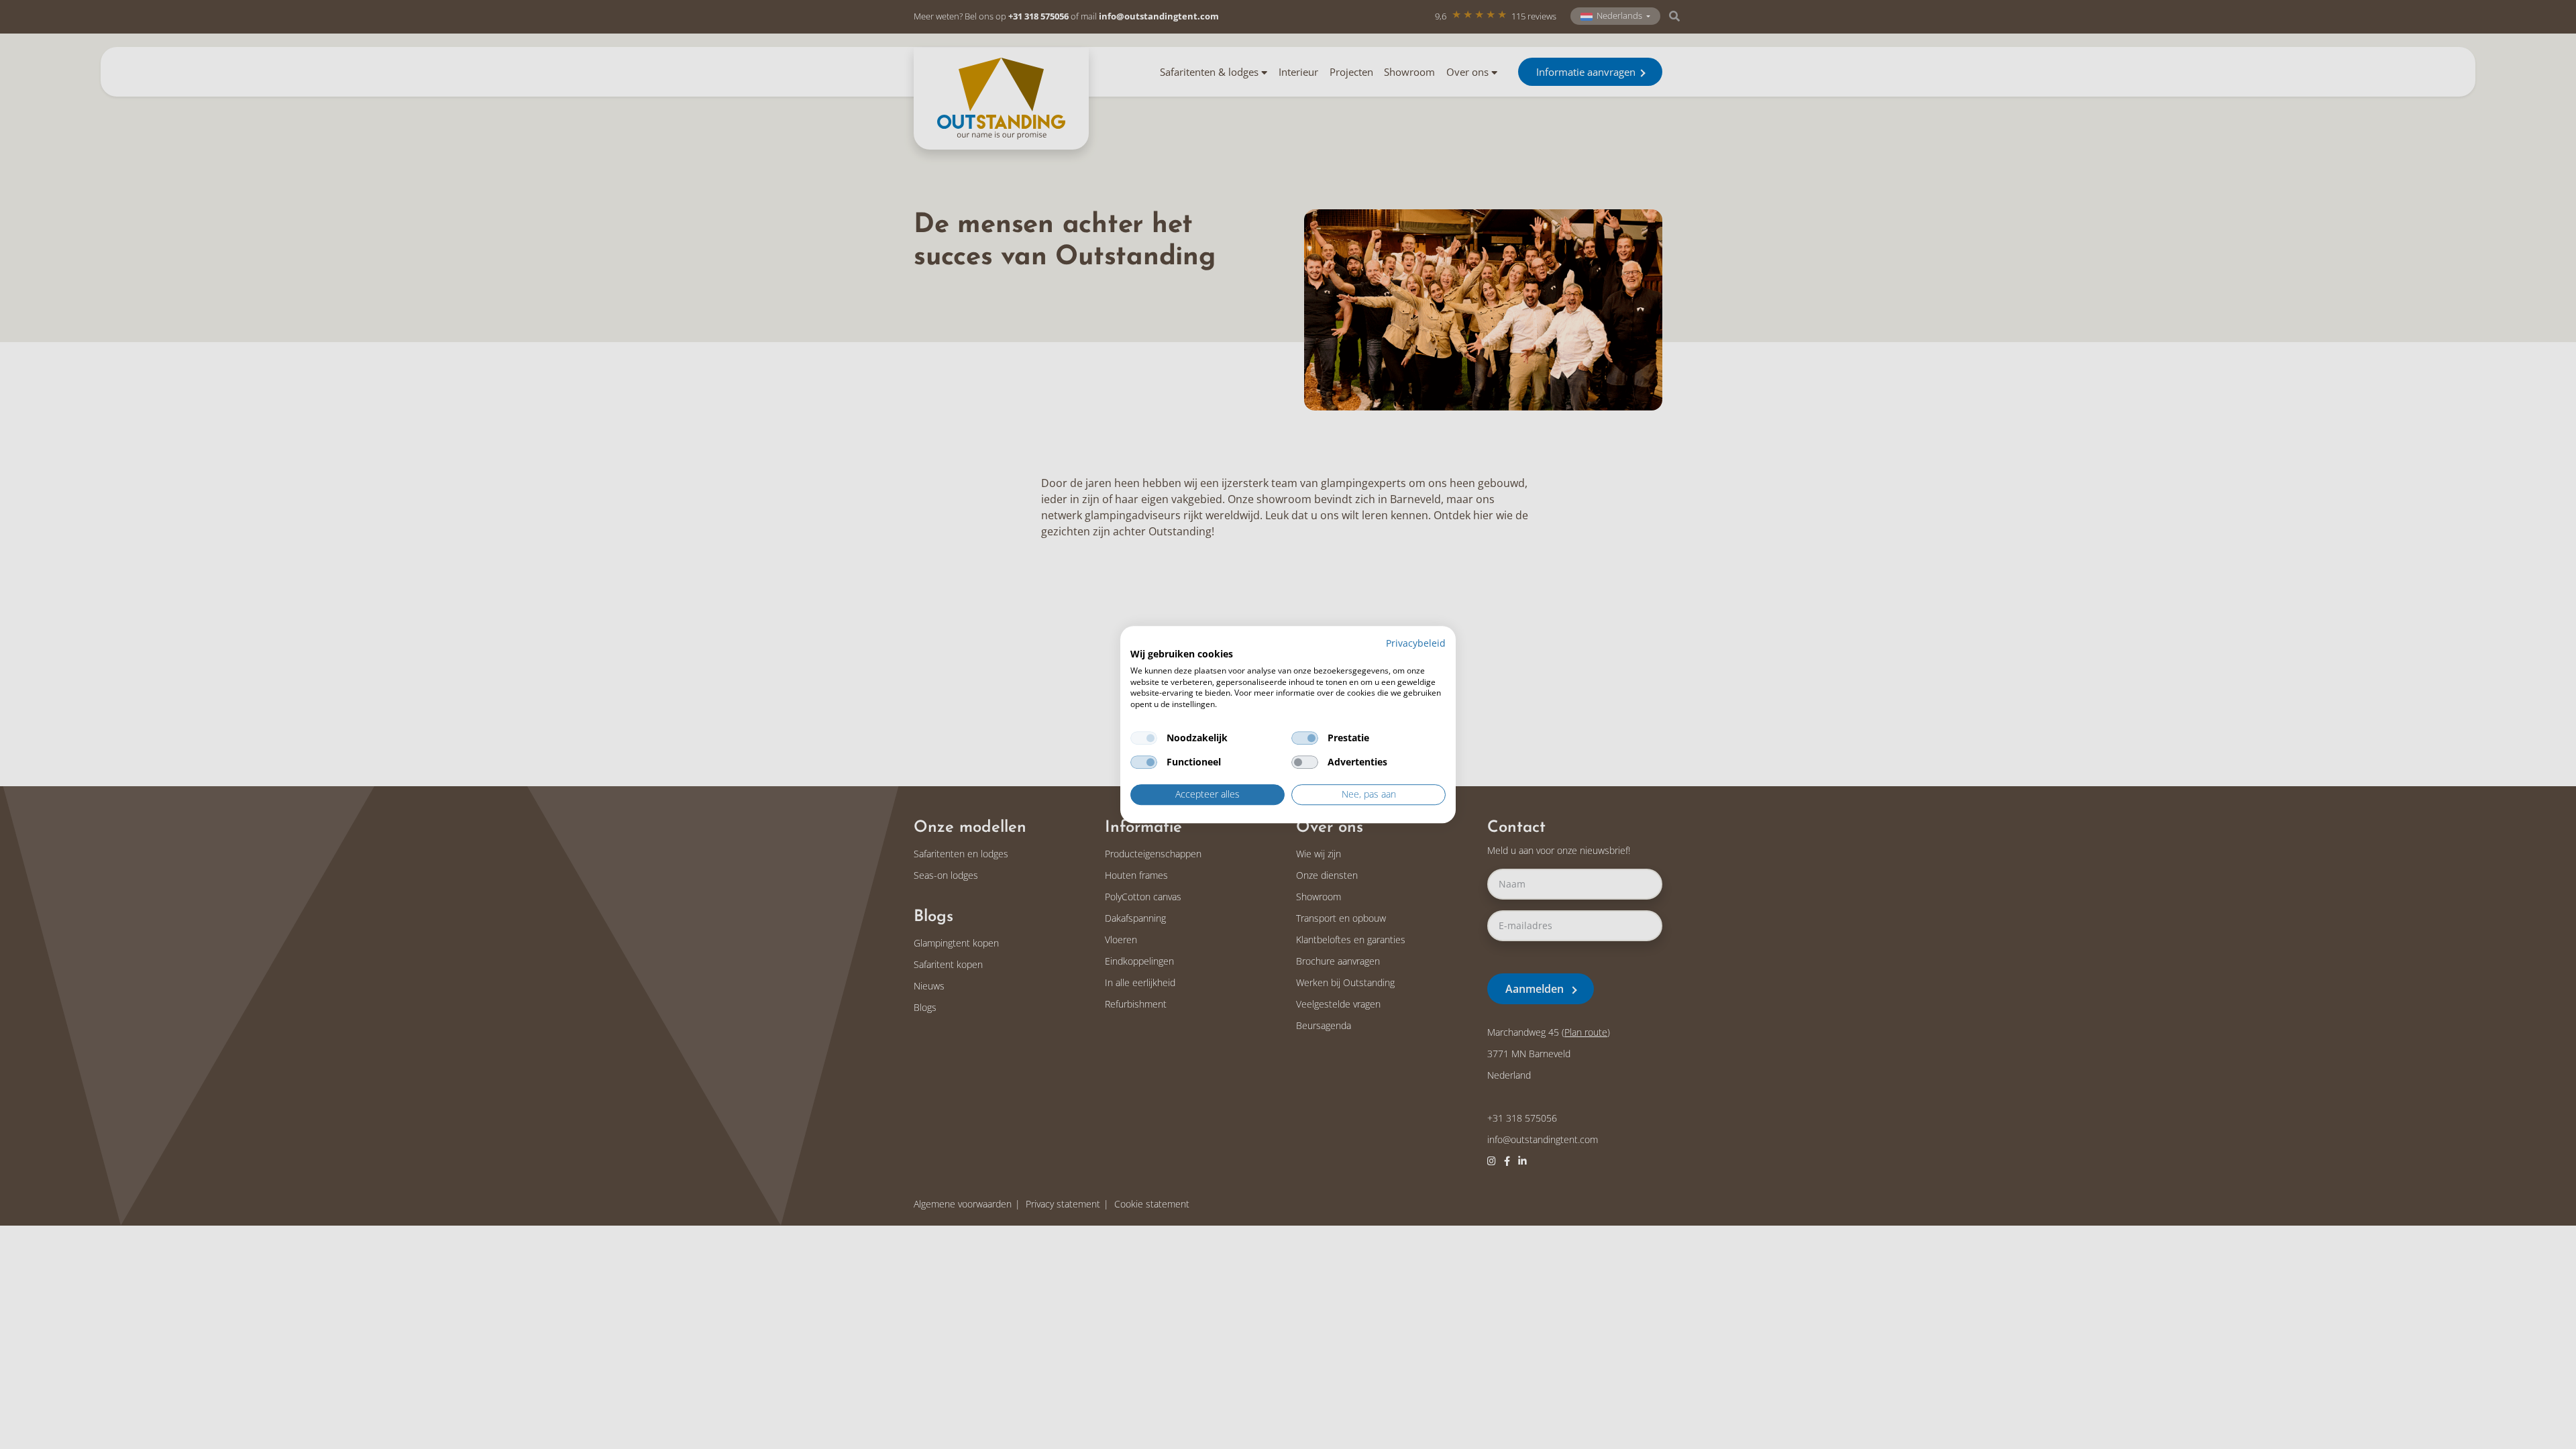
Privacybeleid (1416, 643)
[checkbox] (1144, 738)
